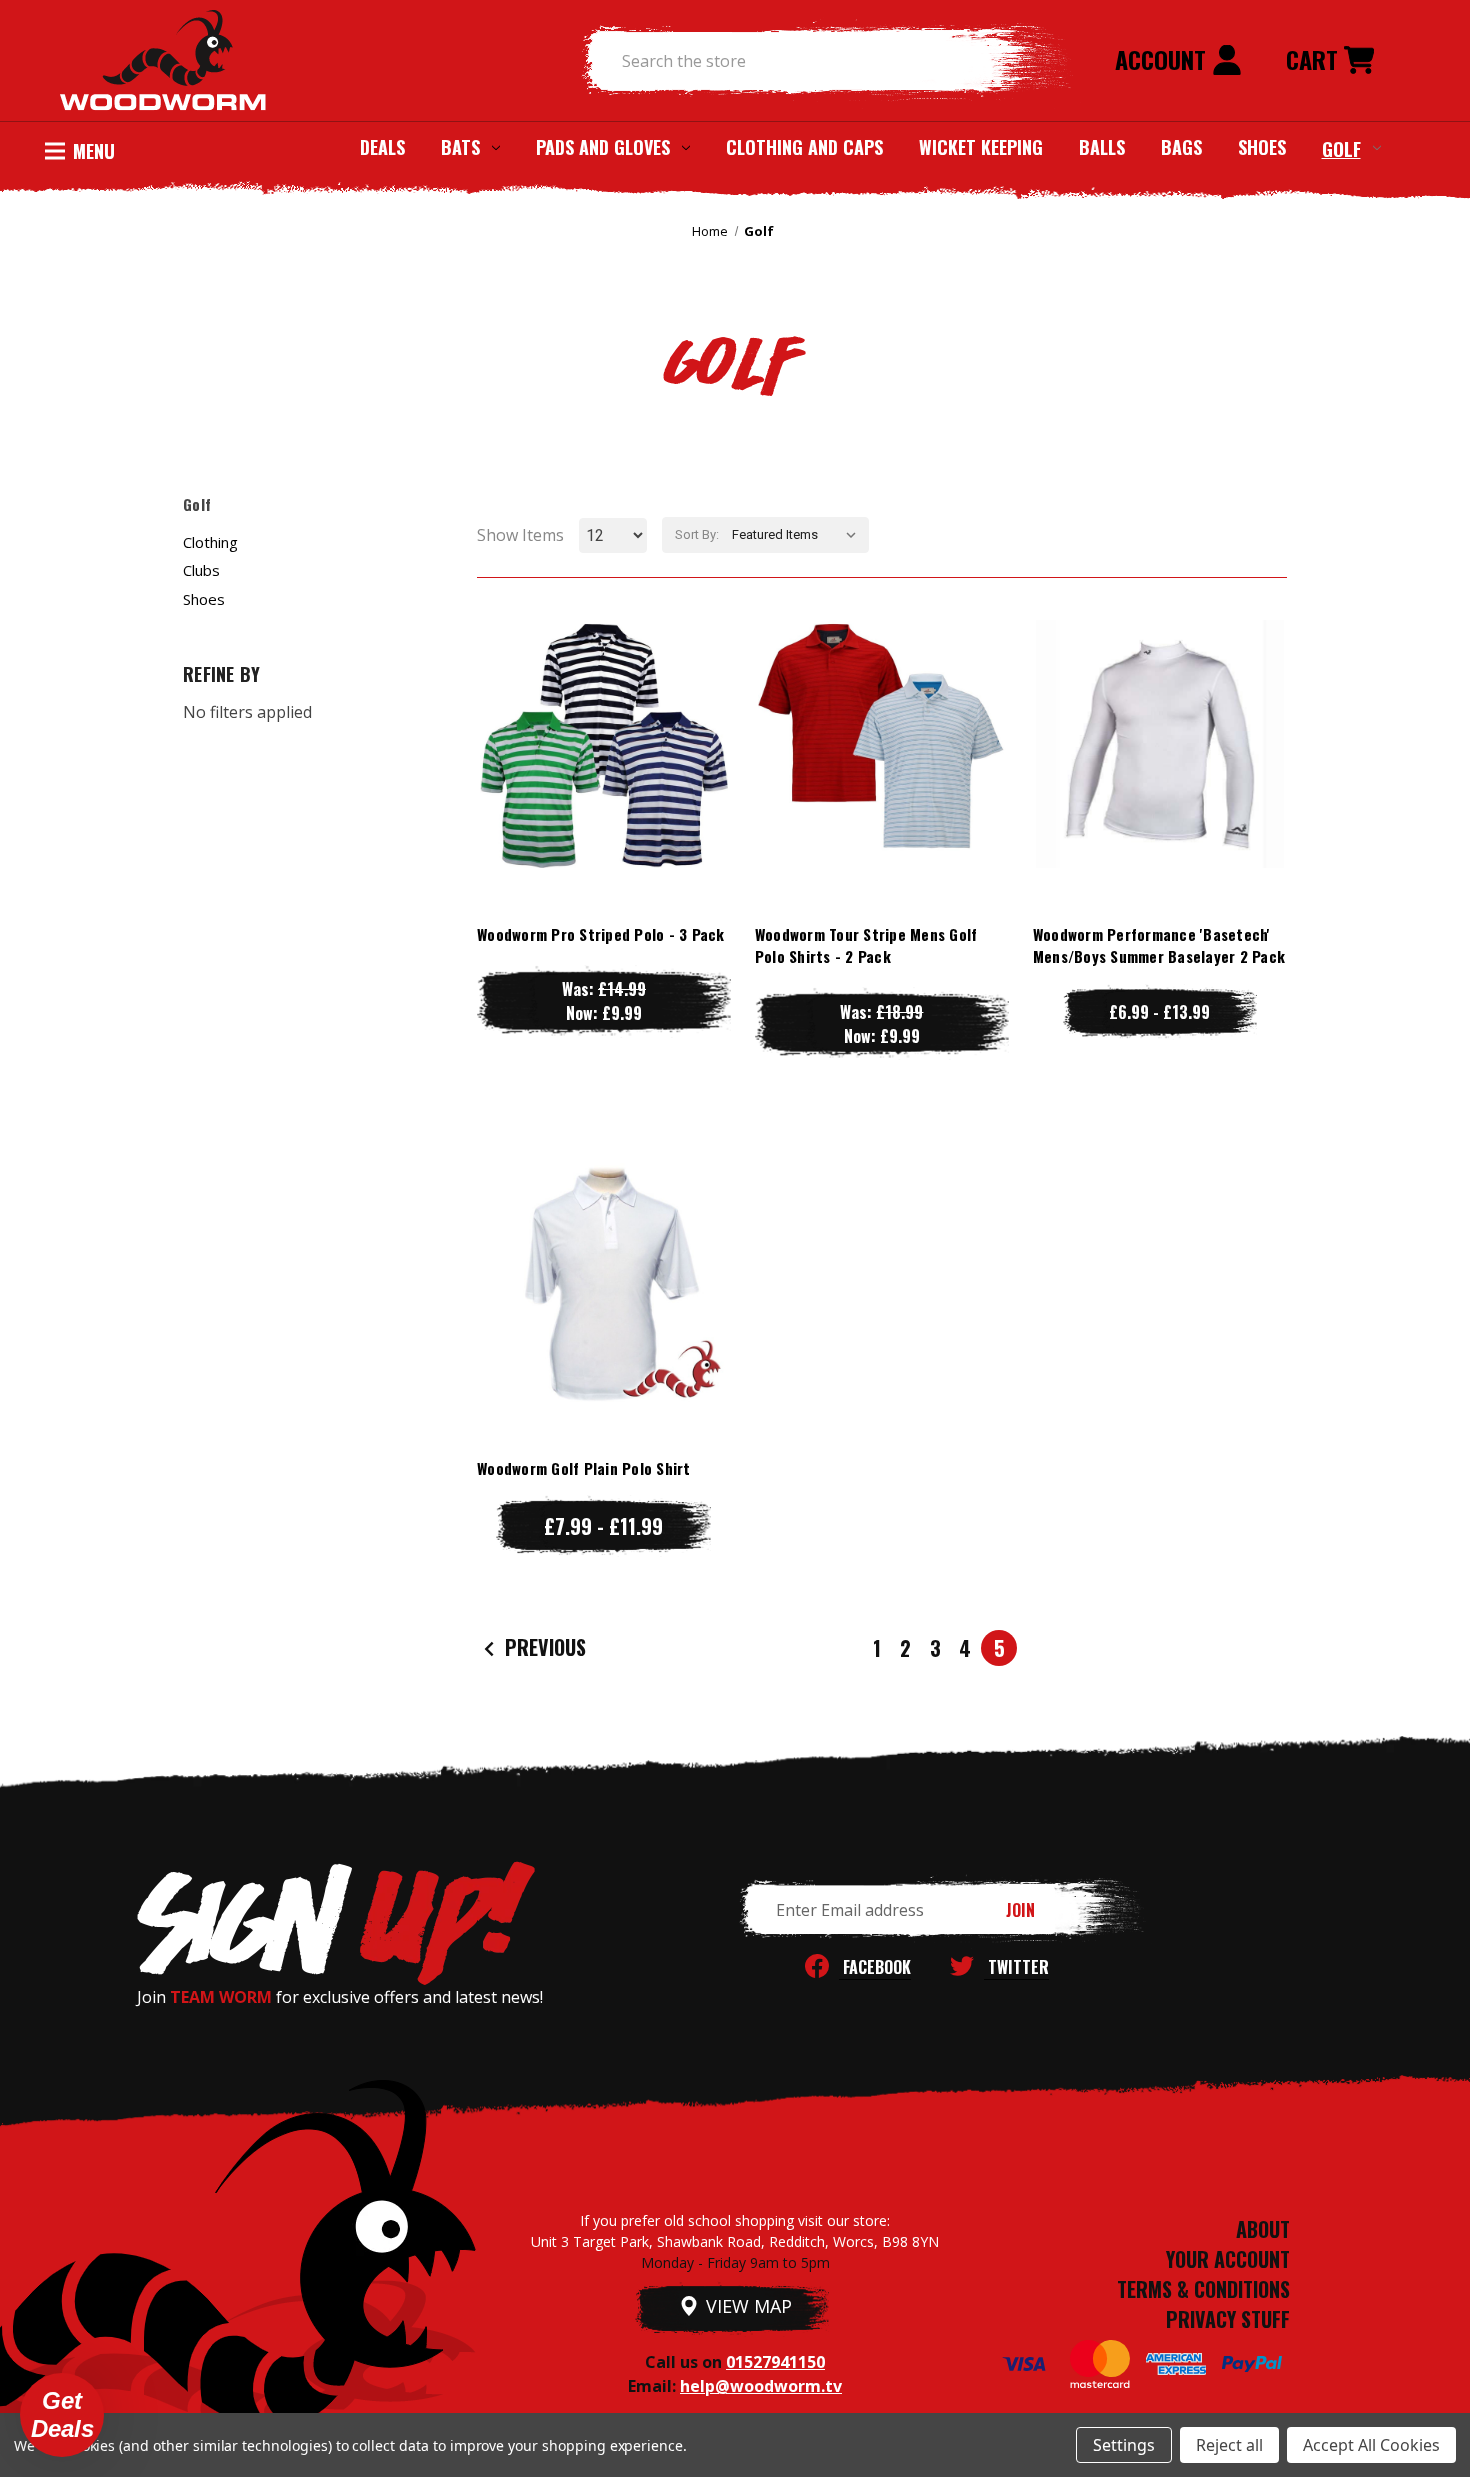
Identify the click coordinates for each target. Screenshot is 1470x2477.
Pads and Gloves (603, 147)
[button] (62, 2415)
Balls (1102, 147)
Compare (595, 743)
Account (1163, 59)
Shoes (1262, 147)
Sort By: (697, 534)
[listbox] (798, 535)
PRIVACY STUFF (1228, 2319)
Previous (543, 1647)
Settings (1124, 2445)
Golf (1341, 148)
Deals (382, 147)
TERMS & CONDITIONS (1203, 2289)
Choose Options (603, 783)
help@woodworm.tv (761, 2386)
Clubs (201, 570)
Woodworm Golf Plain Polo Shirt (584, 1468)
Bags (1181, 147)
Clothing (210, 542)
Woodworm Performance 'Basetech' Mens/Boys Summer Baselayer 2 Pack (1159, 945)
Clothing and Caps (804, 147)
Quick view (604, 703)
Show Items (520, 535)
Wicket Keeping (981, 147)
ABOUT (1263, 2229)
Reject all (1229, 2445)
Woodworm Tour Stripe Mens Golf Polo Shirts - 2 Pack (866, 945)
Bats (460, 147)
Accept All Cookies (1371, 2445)
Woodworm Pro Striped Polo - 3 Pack (601, 934)
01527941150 (775, 2362)
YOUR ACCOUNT (1228, 2259)
